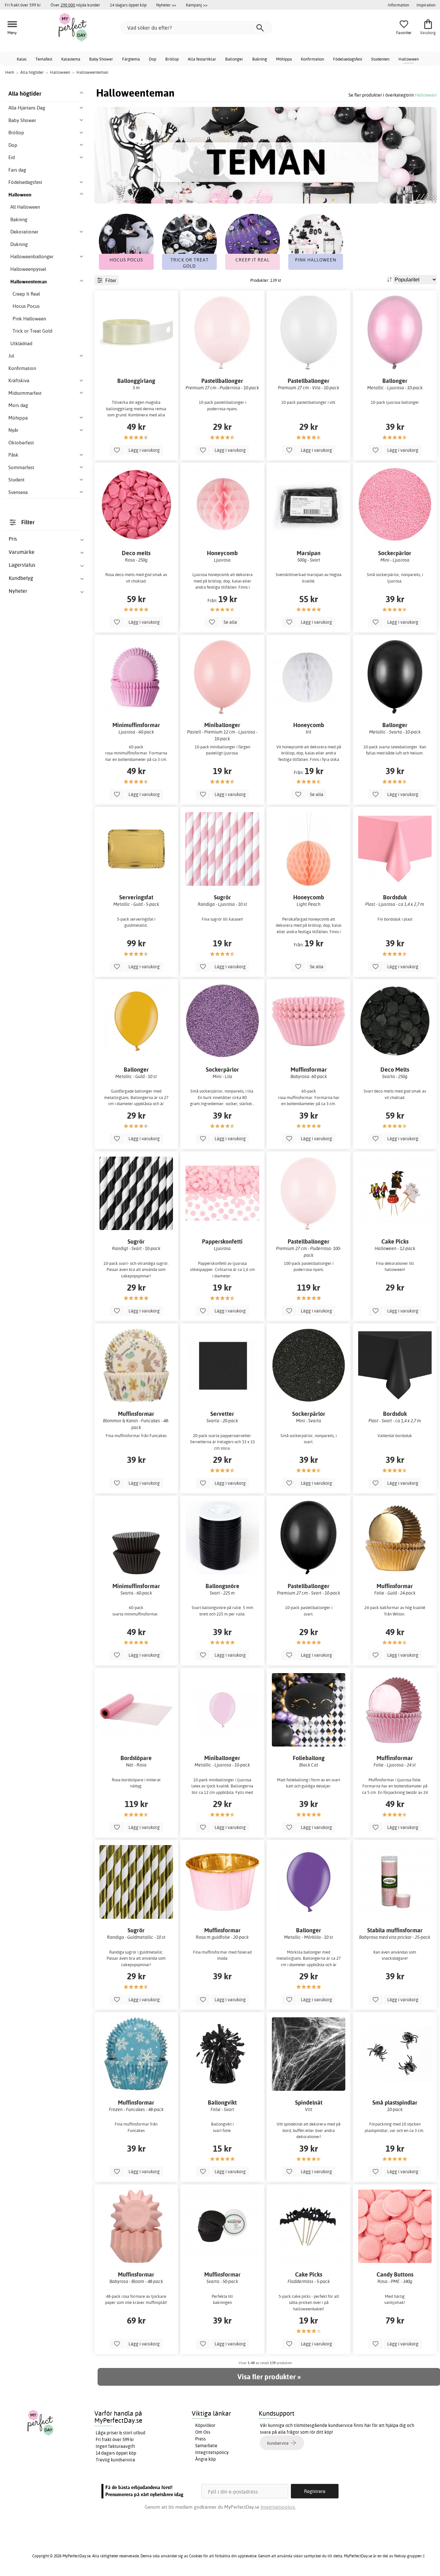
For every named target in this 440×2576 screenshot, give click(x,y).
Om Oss (203, 2432)
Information (398, 5)
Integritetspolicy (212, 2452)
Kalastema (71, 59)
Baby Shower (101, 59)
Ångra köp (206, 2459)
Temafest (44, 59)
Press (201, 2439)
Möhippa (284, 59)
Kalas (22, 59)
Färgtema (131, 59)
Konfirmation (312, 59)
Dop (153, 59)
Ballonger (234, 59)
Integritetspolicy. (278, 2507)
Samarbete (206, 2446)
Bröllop (172, 59)
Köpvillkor (205, 2425)
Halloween (409, 59)
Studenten (380, 59)
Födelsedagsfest (348, 59)
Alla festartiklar (202, 59)
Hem (10, 72)
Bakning (260, 59)
